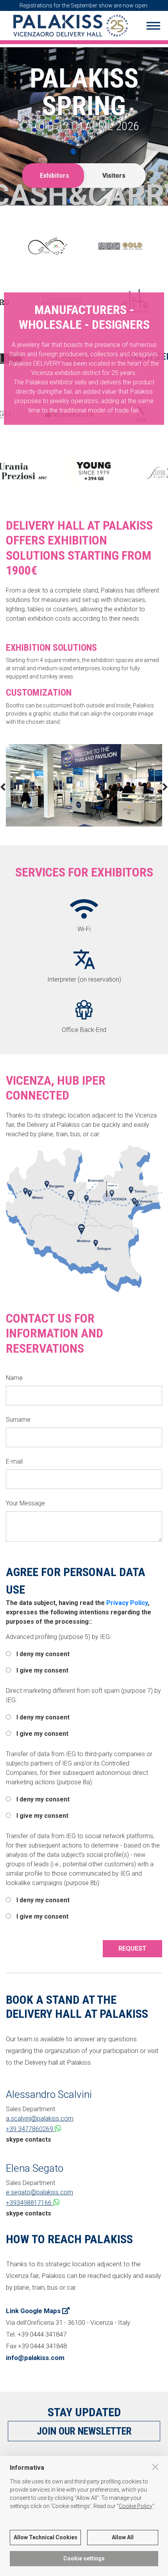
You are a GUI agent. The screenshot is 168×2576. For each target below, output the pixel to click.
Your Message (25, 1503)
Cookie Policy (136, 2506)
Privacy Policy (127, 1603)
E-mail (14, 1461)
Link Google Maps (34, 2311)
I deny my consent (42, 1654)
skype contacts (29, 2140)
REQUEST (132, 1949)
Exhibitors (55, 176)
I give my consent (42, 1670)
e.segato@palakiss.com (39, 2192)
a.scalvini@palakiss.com (40, 2118)
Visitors (114, 176)
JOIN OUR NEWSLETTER (84, 2431)
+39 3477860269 (30, 2129)
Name (14, 1378)
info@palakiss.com (35, 2358)
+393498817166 (29, 2203)
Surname (18, 1420)
